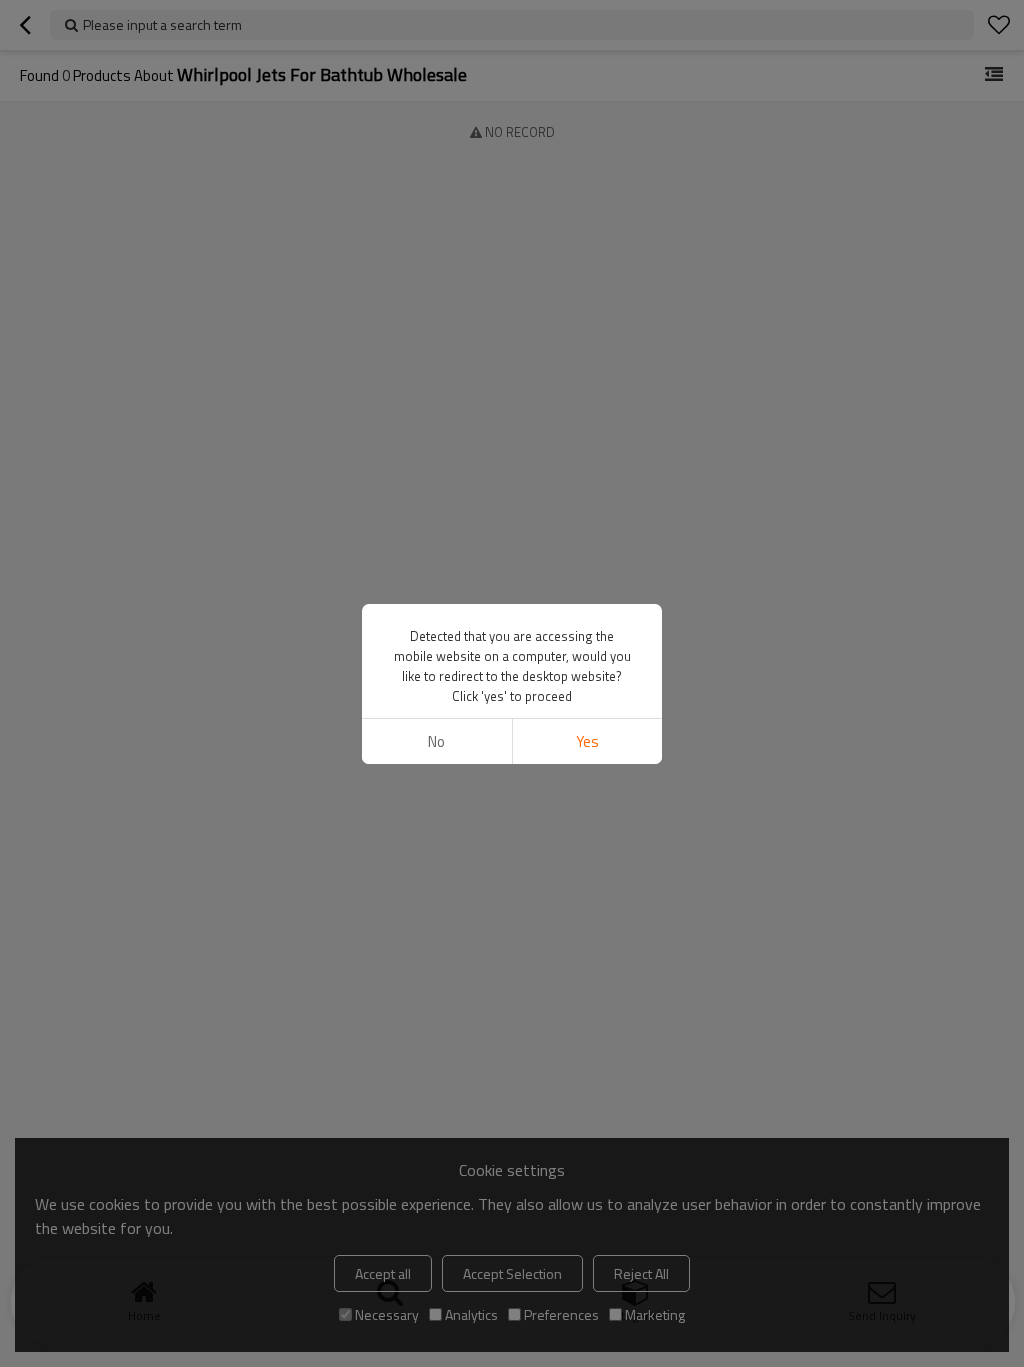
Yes (587, 741)
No (436, 741)
